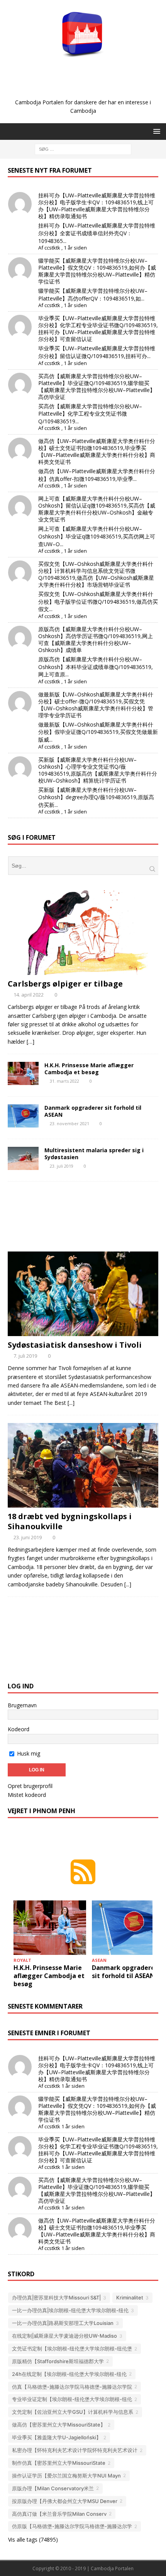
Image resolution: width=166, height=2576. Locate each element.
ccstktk (52, 248)
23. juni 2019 (28, 1537)
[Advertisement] (87, 86)
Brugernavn (22, 1705)
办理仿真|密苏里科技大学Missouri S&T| (56, 2298)
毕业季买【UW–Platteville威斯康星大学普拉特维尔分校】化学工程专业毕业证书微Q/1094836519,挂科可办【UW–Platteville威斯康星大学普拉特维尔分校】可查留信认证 (98, 329)
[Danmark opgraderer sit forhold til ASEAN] (128, 1928)
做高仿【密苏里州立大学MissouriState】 (59, 2425)
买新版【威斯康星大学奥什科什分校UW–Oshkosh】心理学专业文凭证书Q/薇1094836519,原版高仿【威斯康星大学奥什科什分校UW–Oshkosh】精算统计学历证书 (98, 770)
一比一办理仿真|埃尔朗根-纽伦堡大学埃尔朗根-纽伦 (70, 2310)
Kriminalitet (130, 2298)
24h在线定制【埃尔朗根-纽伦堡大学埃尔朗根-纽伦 (69, 2374)
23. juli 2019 (62, 1166)
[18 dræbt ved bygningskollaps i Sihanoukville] (83, 1465)
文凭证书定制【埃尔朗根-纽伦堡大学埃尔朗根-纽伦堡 (72, 2348)
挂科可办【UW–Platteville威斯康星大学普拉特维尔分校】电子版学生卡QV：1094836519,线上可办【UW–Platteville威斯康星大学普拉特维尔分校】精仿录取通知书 (97, 206)
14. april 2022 (29, 995)
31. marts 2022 (64, 1081)
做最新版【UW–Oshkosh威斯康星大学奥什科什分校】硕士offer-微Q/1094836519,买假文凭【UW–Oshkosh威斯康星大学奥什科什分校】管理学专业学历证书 (96, 705)
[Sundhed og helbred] (23, 1158)
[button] (155, 131)
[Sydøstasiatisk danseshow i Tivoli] (83, 1294)
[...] (71, 1403)
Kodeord (19, 1729)
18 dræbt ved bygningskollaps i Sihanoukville (70, 1521)
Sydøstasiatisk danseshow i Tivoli (75, 1345)
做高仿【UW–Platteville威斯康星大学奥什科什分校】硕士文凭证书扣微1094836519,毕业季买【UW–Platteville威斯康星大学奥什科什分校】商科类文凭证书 (97, 451)
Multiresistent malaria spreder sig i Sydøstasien (94, 1154)
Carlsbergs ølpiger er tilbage (65, 984)
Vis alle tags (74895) (33, 2539)
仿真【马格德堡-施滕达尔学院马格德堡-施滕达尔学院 (72, 2387)
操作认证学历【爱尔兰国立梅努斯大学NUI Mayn (66, 2476)
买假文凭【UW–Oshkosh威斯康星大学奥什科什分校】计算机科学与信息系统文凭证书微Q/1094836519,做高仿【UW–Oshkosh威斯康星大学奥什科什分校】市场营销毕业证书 (96, 574)
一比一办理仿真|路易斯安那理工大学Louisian (63, 2323)
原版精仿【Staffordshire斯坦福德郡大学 (58, 2361)
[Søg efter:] (83, 149)
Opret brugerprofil (30, 1786)
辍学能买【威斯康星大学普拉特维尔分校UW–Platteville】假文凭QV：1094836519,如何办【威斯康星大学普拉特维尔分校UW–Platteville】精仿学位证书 (97, 271)
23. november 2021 (69, 1123)
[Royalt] (23, 1073)
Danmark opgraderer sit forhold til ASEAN (93, 1111)
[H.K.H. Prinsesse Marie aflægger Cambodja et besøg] (50, 1928)
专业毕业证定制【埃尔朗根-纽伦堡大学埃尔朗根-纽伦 (72, 2399)
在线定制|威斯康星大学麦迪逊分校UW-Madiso (64, 2336)
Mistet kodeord (27, 1795)
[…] (30, 1042)
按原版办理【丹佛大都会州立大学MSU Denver (65, 2501)
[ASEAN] (23, 1116)
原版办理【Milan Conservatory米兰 (53, 2488)
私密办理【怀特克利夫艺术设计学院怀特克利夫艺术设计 (75, 2450)
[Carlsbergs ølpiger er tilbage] (83, 933)
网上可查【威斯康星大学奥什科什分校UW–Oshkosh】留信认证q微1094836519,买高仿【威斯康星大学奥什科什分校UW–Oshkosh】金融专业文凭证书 (97, 509)
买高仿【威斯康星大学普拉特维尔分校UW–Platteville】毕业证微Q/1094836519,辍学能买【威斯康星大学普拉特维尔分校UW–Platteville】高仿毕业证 (97, 386)
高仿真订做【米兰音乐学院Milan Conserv (59, 2514)
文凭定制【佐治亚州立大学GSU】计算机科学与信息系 (73, 2412)
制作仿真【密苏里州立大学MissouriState (59, 2463)
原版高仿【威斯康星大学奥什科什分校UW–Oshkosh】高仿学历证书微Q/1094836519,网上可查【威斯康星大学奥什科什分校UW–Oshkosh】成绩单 (96, 639)
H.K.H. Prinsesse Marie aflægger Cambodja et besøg (89, 1069)
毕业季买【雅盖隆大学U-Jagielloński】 (57, 2437)
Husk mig (28, 1753)
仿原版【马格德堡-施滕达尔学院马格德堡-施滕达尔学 (72, 2526)
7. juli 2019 (25, 1356)
